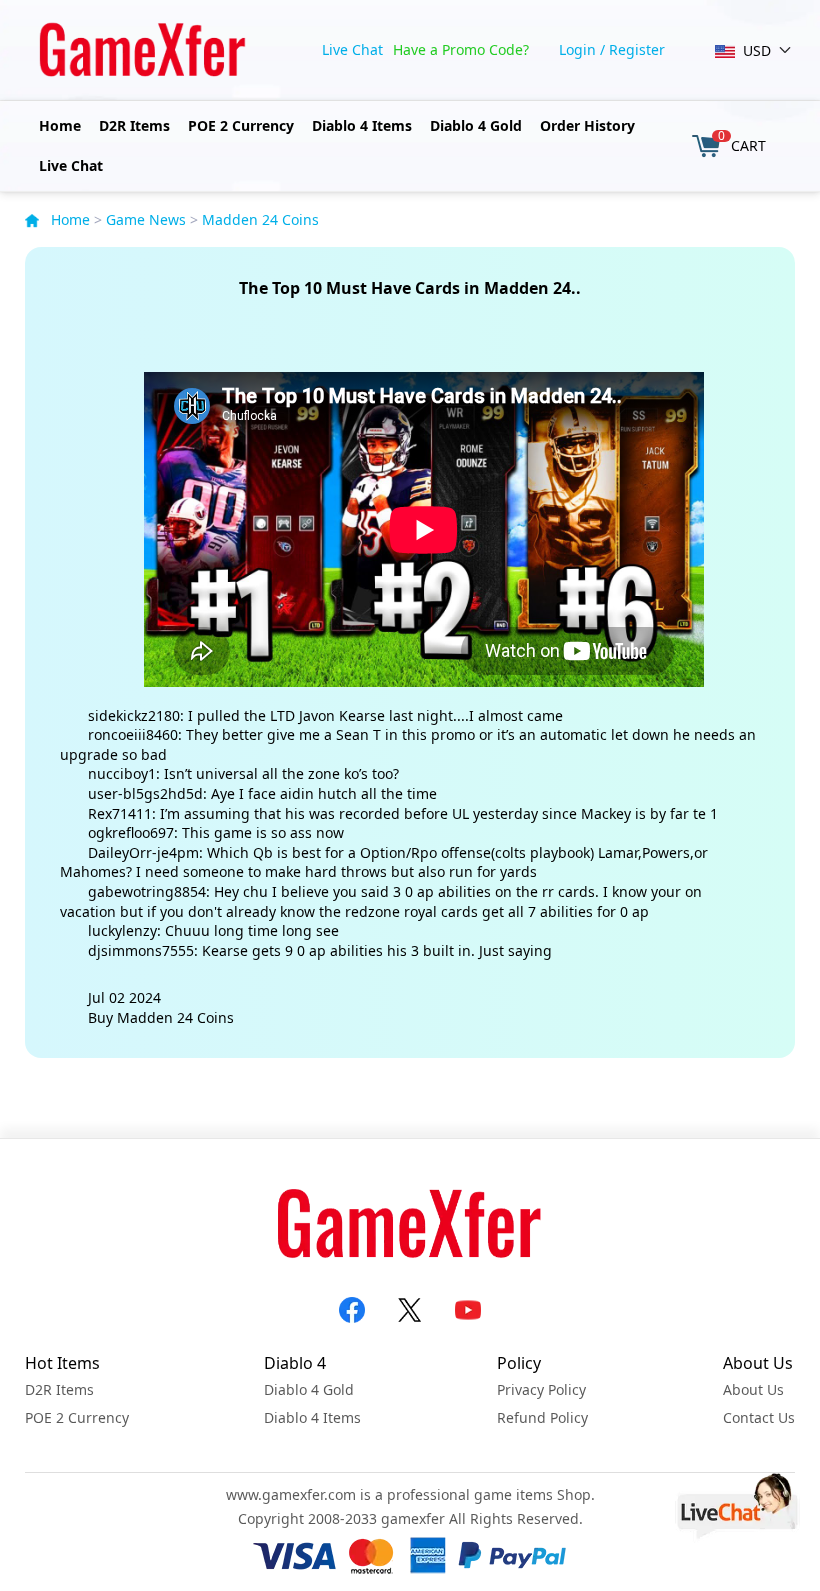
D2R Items (134, 125)
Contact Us (759, 1417)
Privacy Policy (541, 1389)
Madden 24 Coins (260, 219)
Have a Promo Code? (461, 49)
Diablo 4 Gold (476, 125)
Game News (146, 219)
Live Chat (352, 49)
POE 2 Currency (241, 125)
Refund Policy (542, 1417)
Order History (587, 125)
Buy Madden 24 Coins (161, 1017)
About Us (753, 1389)
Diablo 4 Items (362, 125)
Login (577, 49)
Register (637, 49)
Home (60, 125)
